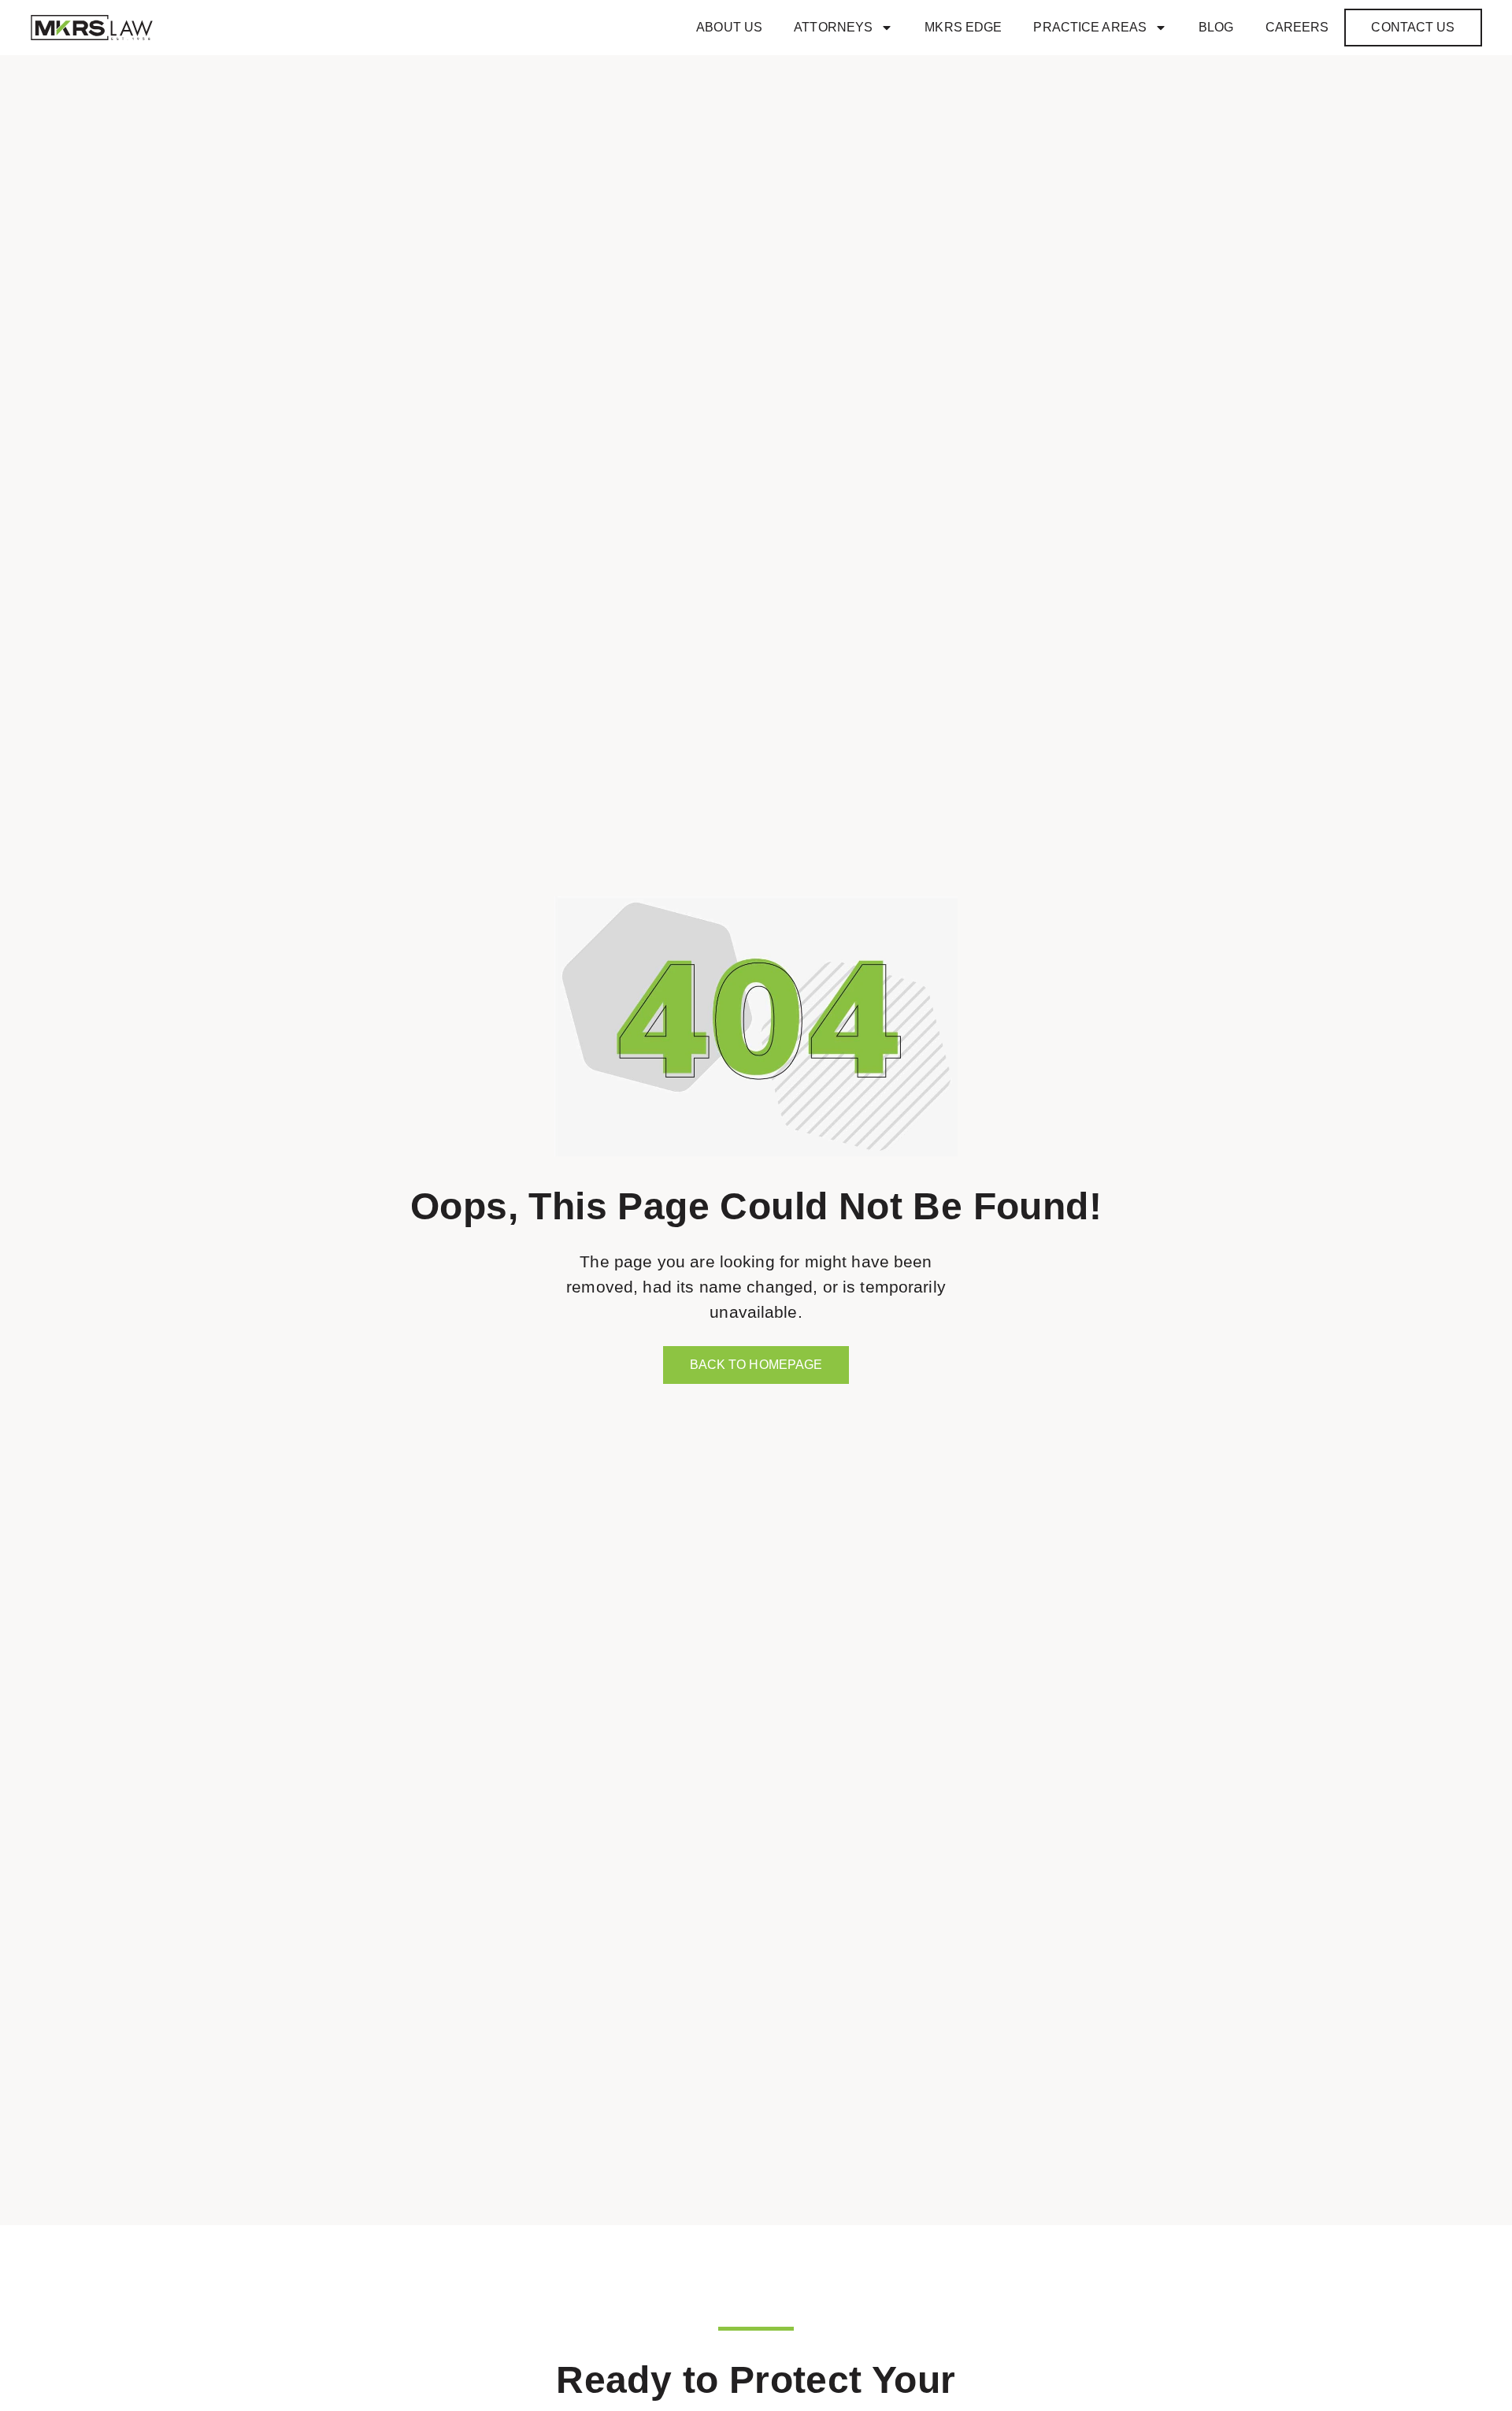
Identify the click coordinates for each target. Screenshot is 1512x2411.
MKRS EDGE (963, 27)
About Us (729, 27)
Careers (1297, 27)
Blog (1216, 27)
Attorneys (833, 27)
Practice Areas (1090, 27)
